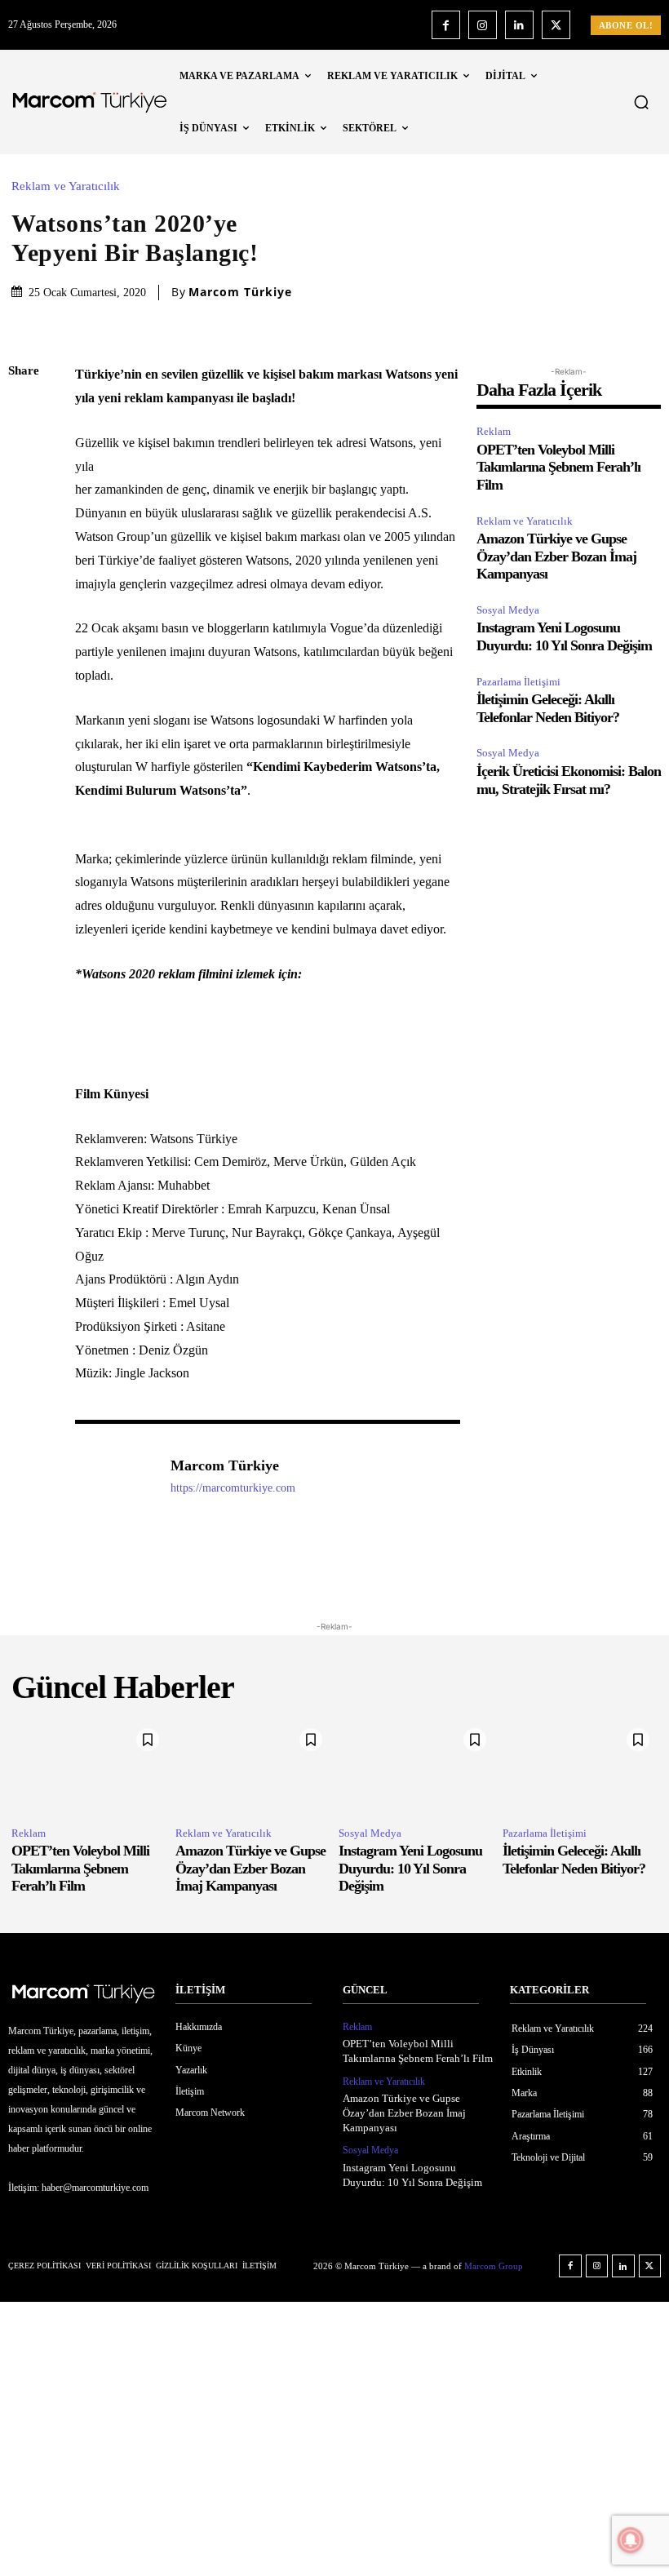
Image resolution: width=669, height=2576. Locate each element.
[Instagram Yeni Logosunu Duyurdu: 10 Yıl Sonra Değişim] (416, 1767)
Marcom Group (494, 2266)
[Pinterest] (24, 487)
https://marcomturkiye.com (233, 1488)
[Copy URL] (24, 641)
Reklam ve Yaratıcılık (66, 186)
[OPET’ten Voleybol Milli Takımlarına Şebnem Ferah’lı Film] (89, 1767)
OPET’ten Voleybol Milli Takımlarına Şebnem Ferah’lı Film (558, 467)
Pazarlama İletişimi (518, 682)
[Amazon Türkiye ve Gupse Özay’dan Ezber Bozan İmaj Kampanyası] (253, 1767)
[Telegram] (24, 602)
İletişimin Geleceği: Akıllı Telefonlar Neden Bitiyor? (548, 708)
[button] (641, 102)
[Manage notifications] (631, 2540)
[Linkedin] (519, 25)
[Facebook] (446, 25)
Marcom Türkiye (240, 292)
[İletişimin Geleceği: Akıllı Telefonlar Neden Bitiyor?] (580, 1767)
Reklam (494, 431)
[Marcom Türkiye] (114, 1491)
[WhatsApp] (24, 525)
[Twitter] (556, 25)
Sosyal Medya (508, 610)
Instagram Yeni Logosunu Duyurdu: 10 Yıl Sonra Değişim (564, 636)
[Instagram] (483, 25)
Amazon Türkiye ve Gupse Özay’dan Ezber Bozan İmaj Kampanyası (556, 556)
